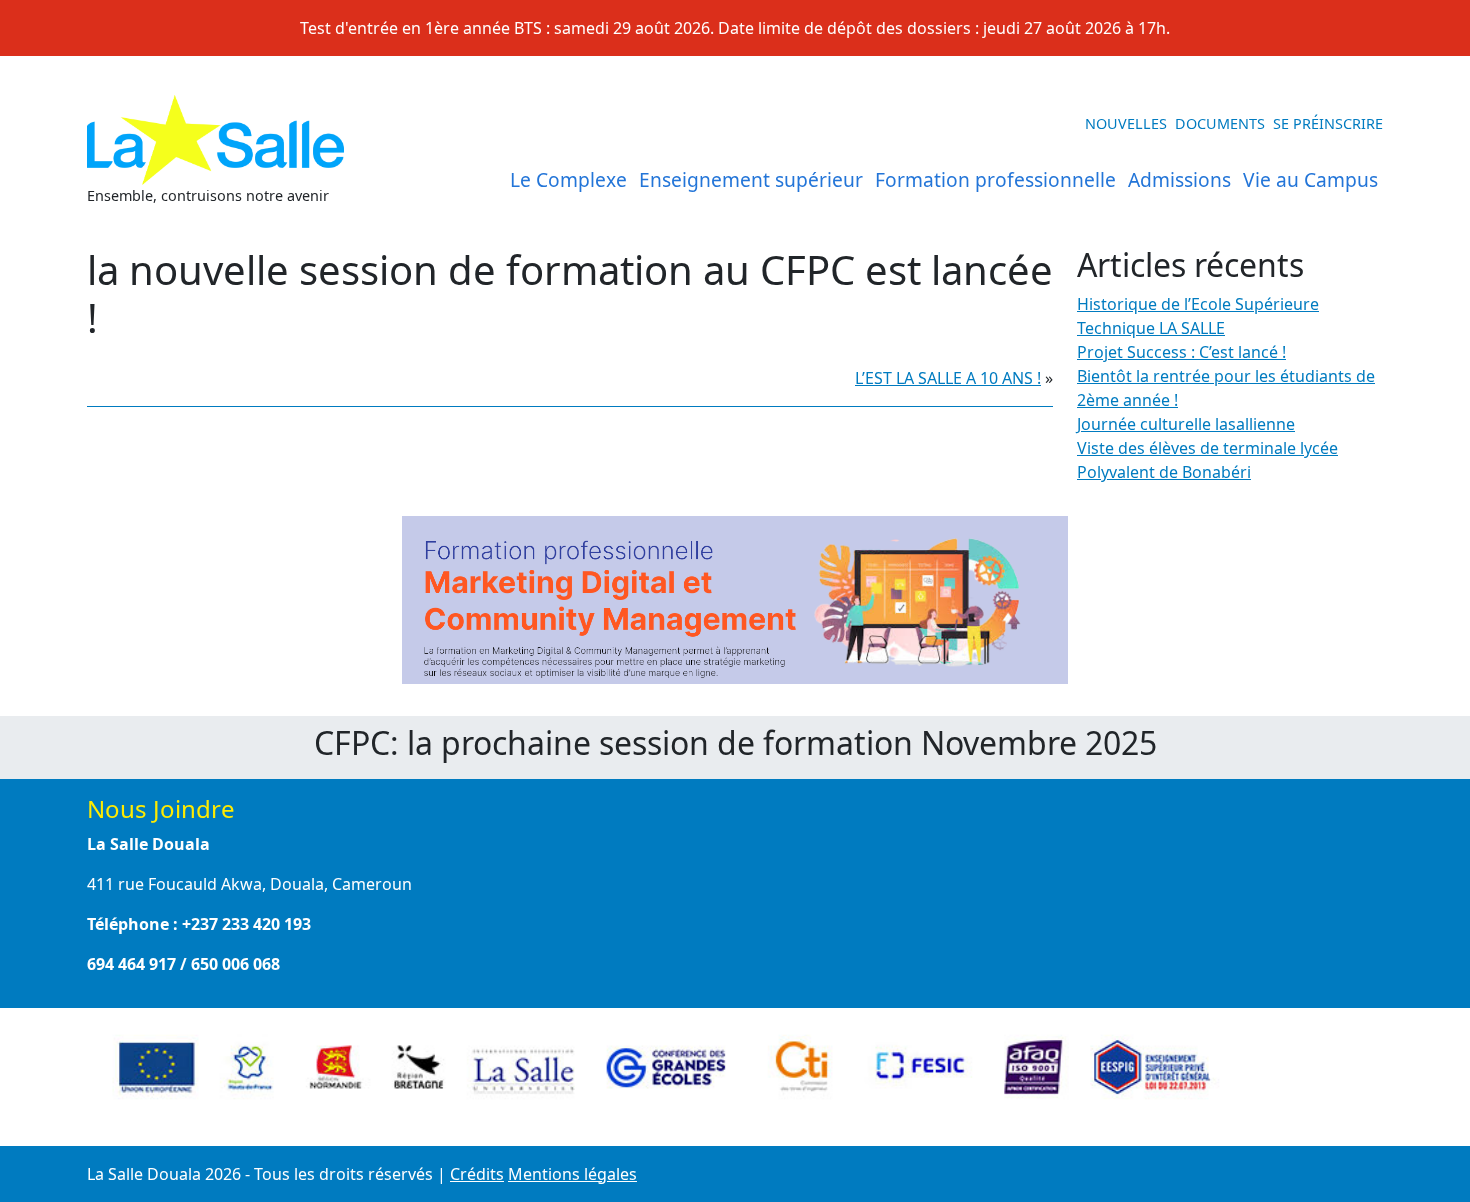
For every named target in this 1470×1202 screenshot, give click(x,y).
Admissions (1179, 179)
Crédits (477, 1174)
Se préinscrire (1328, 123)
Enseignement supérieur (751, 179)
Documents (1220, 123)
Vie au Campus (1310, 179)
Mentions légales (572, 1174)
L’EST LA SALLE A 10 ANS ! (948, 378)
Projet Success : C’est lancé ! (1181, 352)
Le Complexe (568, 179)
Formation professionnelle (995, 179)
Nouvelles (1126, 123)
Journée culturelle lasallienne (1186, 424)
